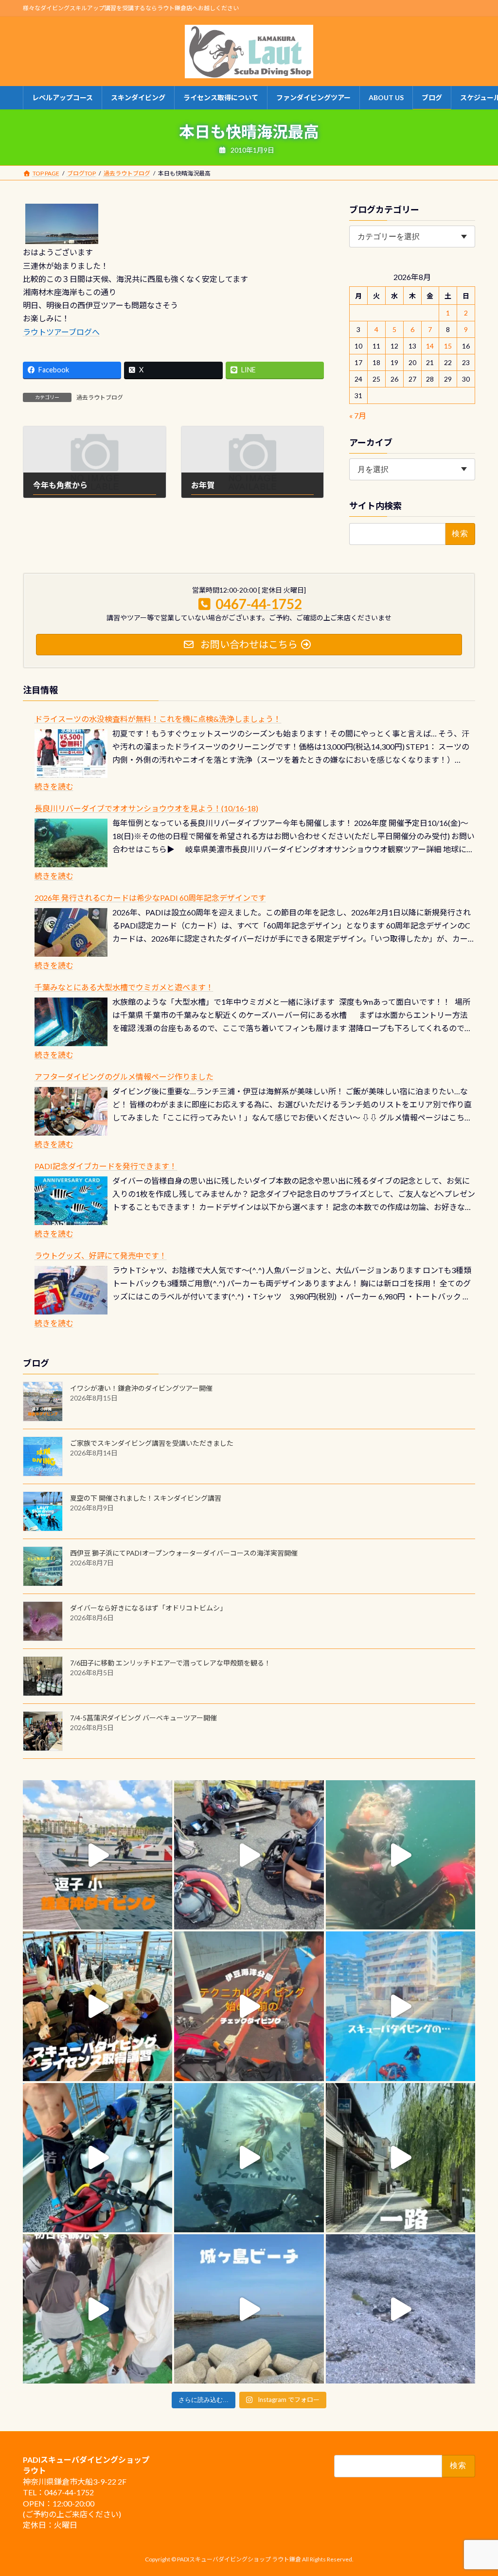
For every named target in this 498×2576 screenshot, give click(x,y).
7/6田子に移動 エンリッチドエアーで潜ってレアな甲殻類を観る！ (170, 1663)
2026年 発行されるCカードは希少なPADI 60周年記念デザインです (150, 898)
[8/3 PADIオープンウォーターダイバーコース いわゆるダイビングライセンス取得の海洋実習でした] (249, 1855)
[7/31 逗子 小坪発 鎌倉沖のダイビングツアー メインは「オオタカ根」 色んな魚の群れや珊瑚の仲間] (400, 1855)
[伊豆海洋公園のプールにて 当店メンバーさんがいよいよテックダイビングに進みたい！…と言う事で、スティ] (249, 2006)
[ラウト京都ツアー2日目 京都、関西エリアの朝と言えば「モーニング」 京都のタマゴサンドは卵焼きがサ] (400, 2158)
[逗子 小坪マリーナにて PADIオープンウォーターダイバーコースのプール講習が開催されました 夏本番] (400, 2006)
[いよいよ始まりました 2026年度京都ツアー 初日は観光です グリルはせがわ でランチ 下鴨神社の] (98, 2309)
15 (448, 346)
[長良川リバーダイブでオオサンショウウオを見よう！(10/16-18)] (71, 843)
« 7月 (358, 415)
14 (430, 346)
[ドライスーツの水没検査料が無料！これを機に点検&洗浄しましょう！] (71, 754)
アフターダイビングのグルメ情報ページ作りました (124, 1077)
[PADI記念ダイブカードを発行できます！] (71, 1201)
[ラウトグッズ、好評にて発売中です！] (71, 1290)
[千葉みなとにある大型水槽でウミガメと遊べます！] (71, 1022)
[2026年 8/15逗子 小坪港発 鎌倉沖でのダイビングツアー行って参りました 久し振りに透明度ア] (98, 1855)
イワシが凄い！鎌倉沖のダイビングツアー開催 (141, 1388)
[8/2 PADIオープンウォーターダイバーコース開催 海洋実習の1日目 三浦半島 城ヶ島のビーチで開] (98, 2006)
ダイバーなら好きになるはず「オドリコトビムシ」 (148, 1608)
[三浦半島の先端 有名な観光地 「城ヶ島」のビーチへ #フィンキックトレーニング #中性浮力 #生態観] (249, 2309)
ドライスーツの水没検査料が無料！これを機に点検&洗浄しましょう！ (158, 719)
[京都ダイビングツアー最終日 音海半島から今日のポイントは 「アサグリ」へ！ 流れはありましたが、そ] (98, 2158)
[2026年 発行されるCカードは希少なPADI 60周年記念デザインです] (71, 932)
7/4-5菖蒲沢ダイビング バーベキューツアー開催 (143, 1718)
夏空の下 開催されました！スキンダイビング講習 (146, 1498)
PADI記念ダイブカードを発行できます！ (106, 1166)
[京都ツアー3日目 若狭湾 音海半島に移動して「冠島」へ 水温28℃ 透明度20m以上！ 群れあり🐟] (249, 2158)
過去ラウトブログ (100, 397)
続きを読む (54, 786)
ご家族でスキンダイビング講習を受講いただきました (152, 1443)
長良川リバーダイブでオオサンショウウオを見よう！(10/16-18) (146, 808)
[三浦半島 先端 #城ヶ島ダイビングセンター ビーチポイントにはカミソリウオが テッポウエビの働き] (400, 2309)
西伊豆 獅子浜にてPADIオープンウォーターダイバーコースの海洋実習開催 (184, 1553)
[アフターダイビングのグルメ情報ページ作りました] (71, 1111)
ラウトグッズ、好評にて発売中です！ (101, 1255)
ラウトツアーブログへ (61, 332)
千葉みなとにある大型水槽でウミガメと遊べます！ (124, 987)
